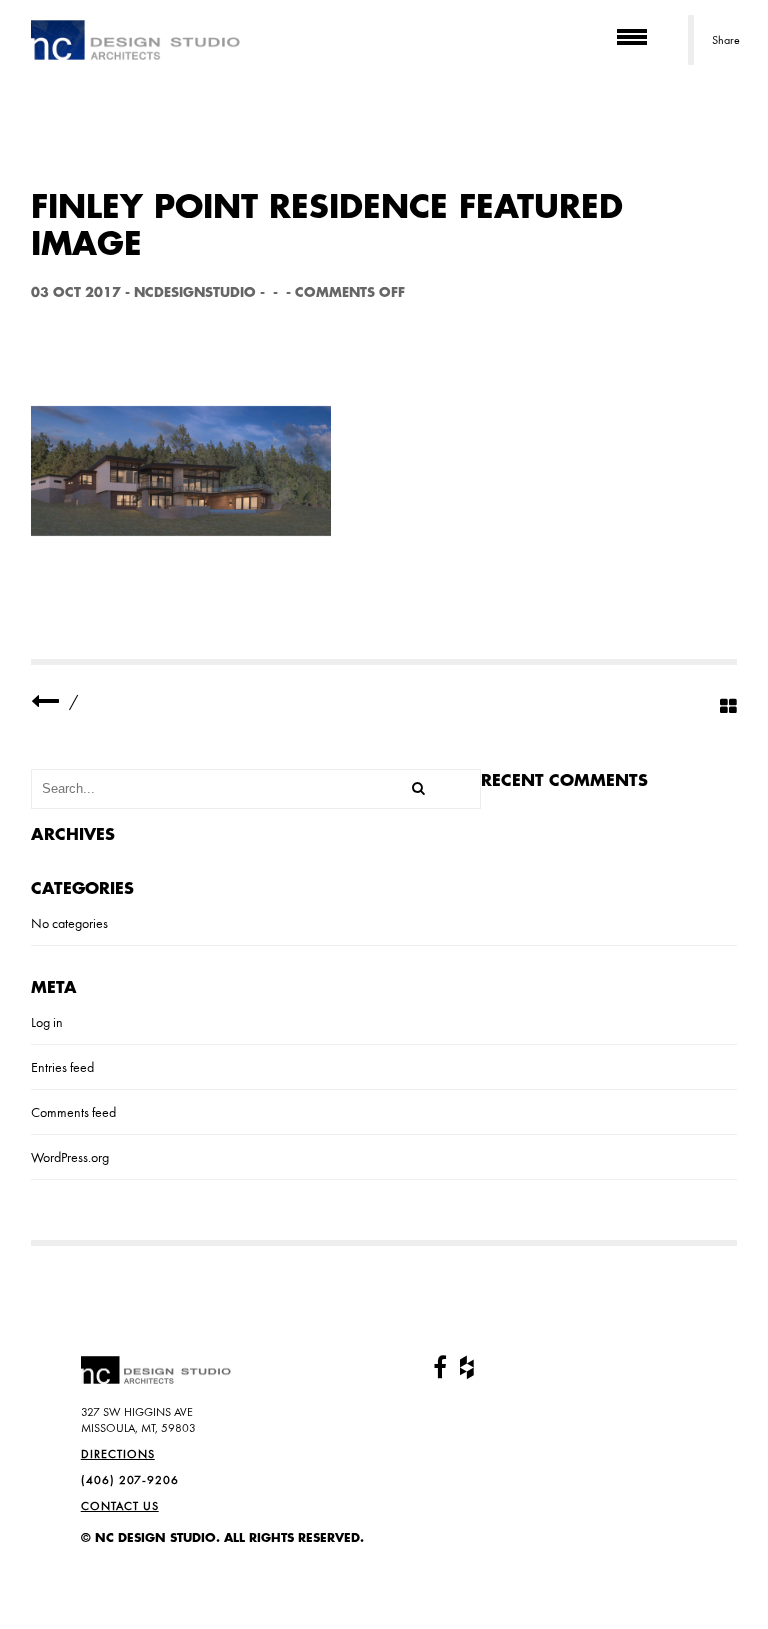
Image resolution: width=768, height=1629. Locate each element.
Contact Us (120, 1506)
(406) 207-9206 (130, 1480)
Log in (47, 1022)
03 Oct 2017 (76, 292)
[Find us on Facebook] (440, 1368)
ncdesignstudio (195, 292)
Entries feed (62, 1067)
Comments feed (73, 1112)
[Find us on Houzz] (467, 1368)
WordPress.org (70, 1157)
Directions (118, 1454)
